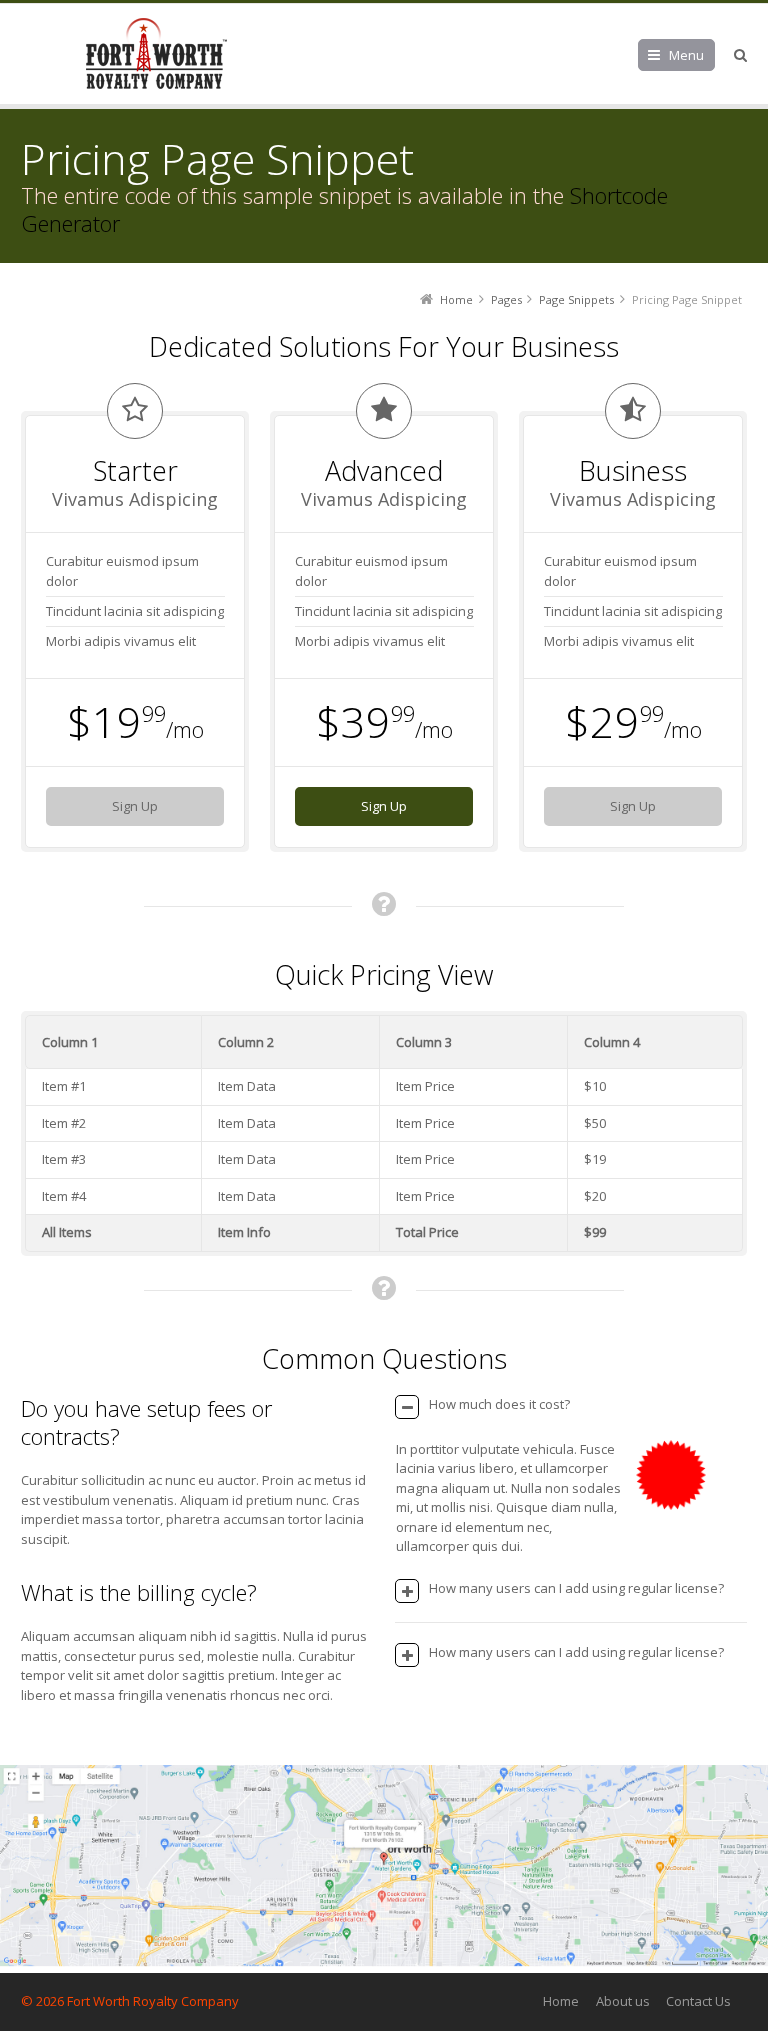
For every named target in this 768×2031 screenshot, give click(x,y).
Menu (686, 55)
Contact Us (698, 2001)
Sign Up (135, 806)
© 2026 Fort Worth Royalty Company (130, 2001)
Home (561, 2001)
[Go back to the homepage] (156, 54)
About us (623, 2001)
